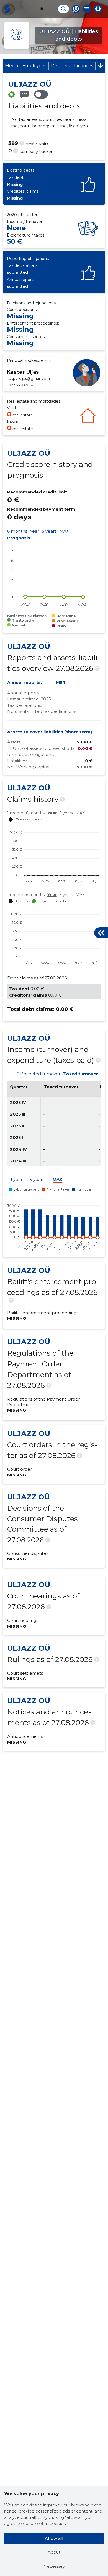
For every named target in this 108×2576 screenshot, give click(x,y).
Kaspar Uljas (23, 372)
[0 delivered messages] (24, 95)
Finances (84, 66)
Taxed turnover (81, 1074)
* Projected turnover (39, 1074)
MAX (64, 531)
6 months (17, 531)
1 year (16, 1180)
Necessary (54, 2566)
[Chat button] (76, 9)
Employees (34, 66)
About (54, 2552)
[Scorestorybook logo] (7, 9)
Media (11, 66)
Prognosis (19, 538)
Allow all (54, 2538)
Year (34, 531)
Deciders (60, 66)
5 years (49, 531)
